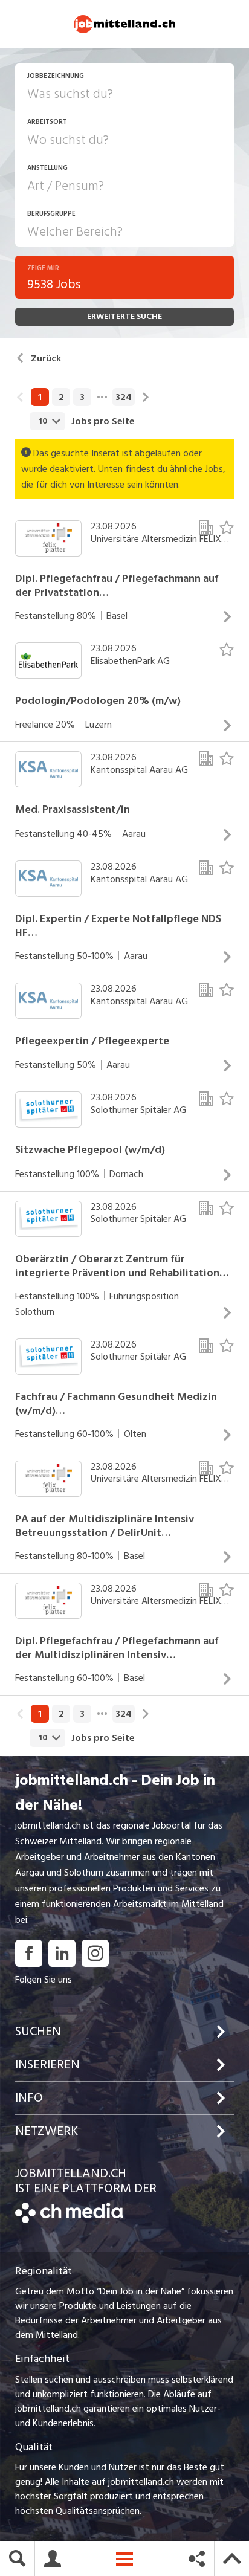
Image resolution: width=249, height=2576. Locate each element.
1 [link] (40, 397)
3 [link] (82, 397)
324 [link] (124, 397)
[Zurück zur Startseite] (69, 2220)
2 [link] (61, 397)
